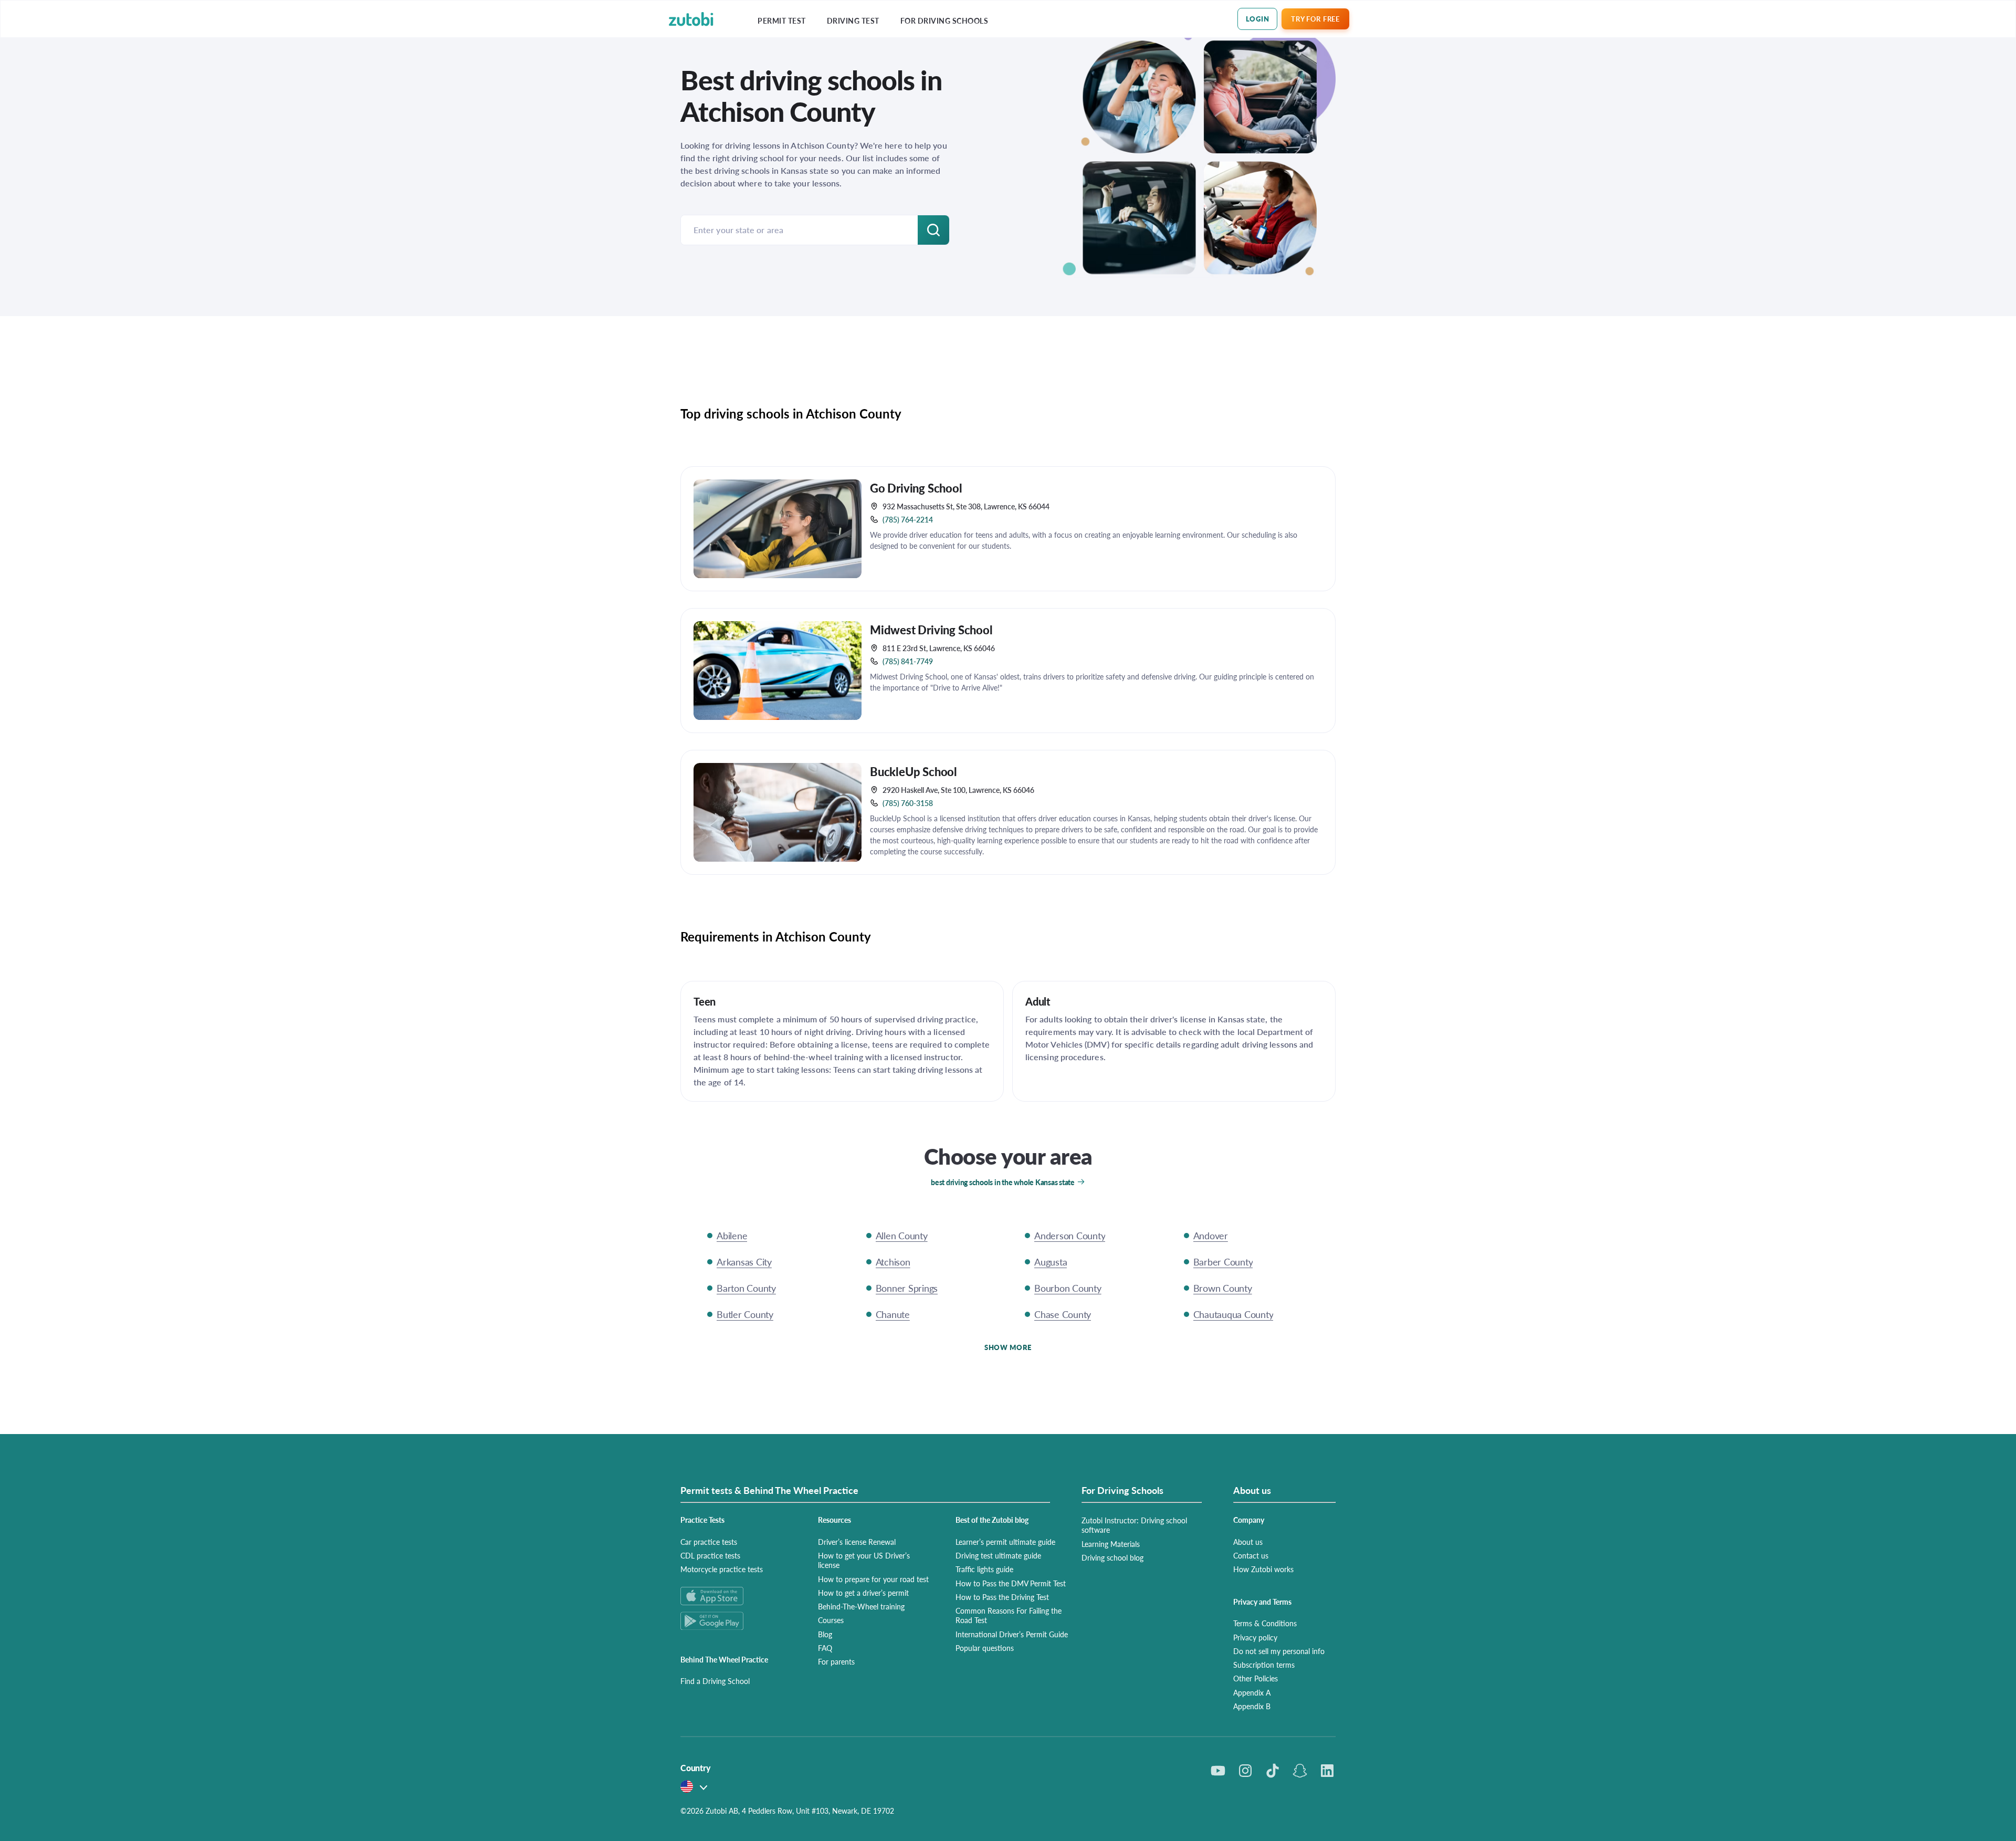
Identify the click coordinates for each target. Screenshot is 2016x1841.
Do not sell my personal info (1279, 1651)
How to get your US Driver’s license (864, 1560)
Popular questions (985, 1648)
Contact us (1251, 1555)
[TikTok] (1273, 1771)
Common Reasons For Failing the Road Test (1009, 1615)
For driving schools (944, 21)
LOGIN (1258, 19)
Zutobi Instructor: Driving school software (1134, 1525)
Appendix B (1252, 1706)
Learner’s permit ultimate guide (1005, 1542)
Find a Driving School (715, 1681)
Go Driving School (916, 488)
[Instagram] (1245, 1771)
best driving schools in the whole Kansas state (1003, 1182)
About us (1248, 1542)
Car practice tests (709, 1542)
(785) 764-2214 (908, 519)
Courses (831, 1620)
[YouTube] (1218, 1771)
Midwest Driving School (931, 630)
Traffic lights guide (984, 1569)
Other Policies (1256, 1678)
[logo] (691, 19)
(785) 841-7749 (908, 661)
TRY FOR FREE (1315, 19)
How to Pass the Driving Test (1002, 1597)
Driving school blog (1112, 1557)
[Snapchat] (1300, 1771)
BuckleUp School (913, 771)
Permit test (782, 21)
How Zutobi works (1263, 1569)
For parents (836, 1661)
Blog (825, 1634)
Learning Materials (1111, 1544)
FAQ (825, 1648)
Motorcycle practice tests (722, 1569)
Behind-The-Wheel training (861, 1606)
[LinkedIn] (1327, 1771)
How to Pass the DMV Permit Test (1011, 1583)
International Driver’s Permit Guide (1012, 1634)
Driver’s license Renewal (857, 1542)
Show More (1008, 1347)
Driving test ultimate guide (998, 1555)
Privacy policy (1255, 1637)
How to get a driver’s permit (863, 1593)
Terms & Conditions (1265, 1623)
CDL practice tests (710, 1555)
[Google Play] (737, 1621)
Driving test (853, 21)
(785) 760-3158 (908, 803)
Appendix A (1252, 1692)
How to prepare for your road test (873, 1579)
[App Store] (737, 1596)
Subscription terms (1264, 1665)
